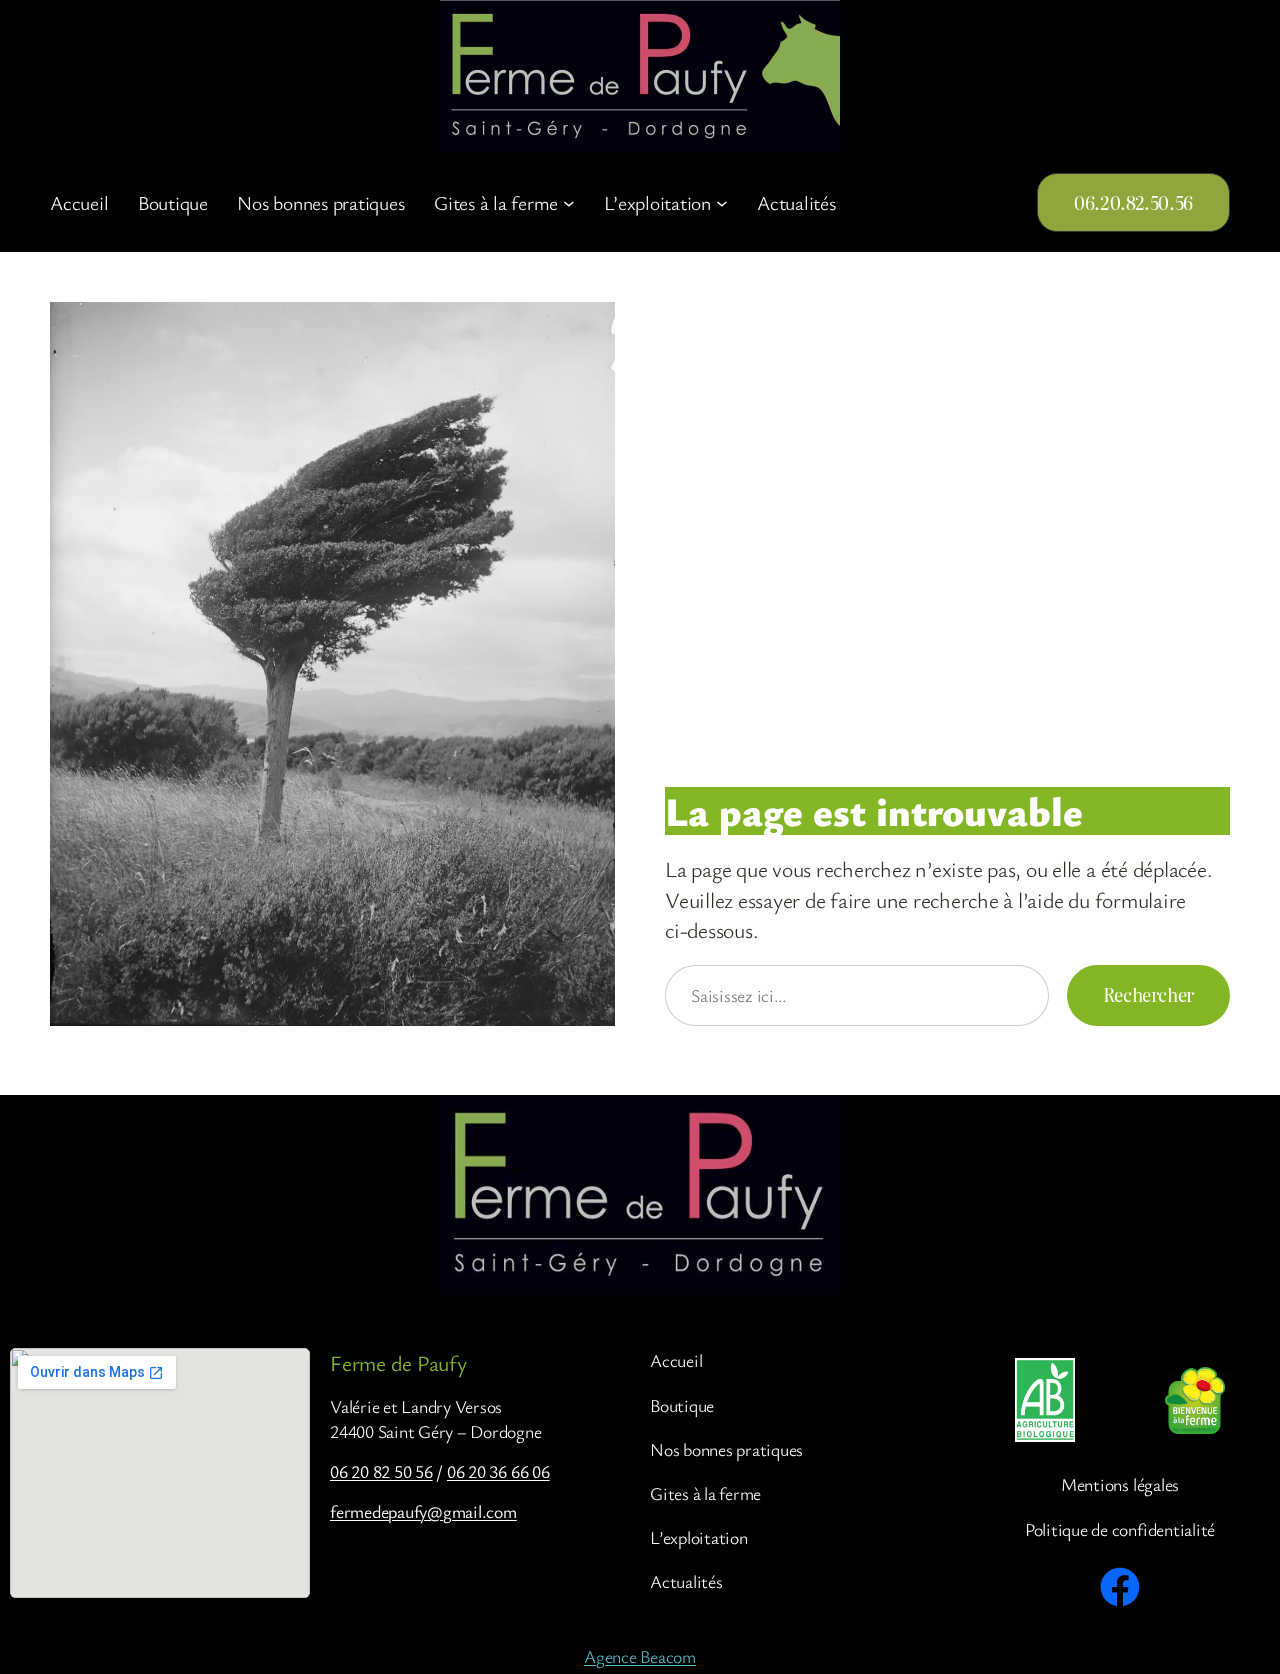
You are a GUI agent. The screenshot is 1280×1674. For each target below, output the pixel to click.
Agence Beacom (640, 1656)
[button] (1133, 202)
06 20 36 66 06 (498, 1471)
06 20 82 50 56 (381, 1471)
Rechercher (1148, 994)
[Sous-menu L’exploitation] (722, 203)
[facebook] (1120, 1587)
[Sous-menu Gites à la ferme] (569, 203)
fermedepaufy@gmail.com (423, 1511)
